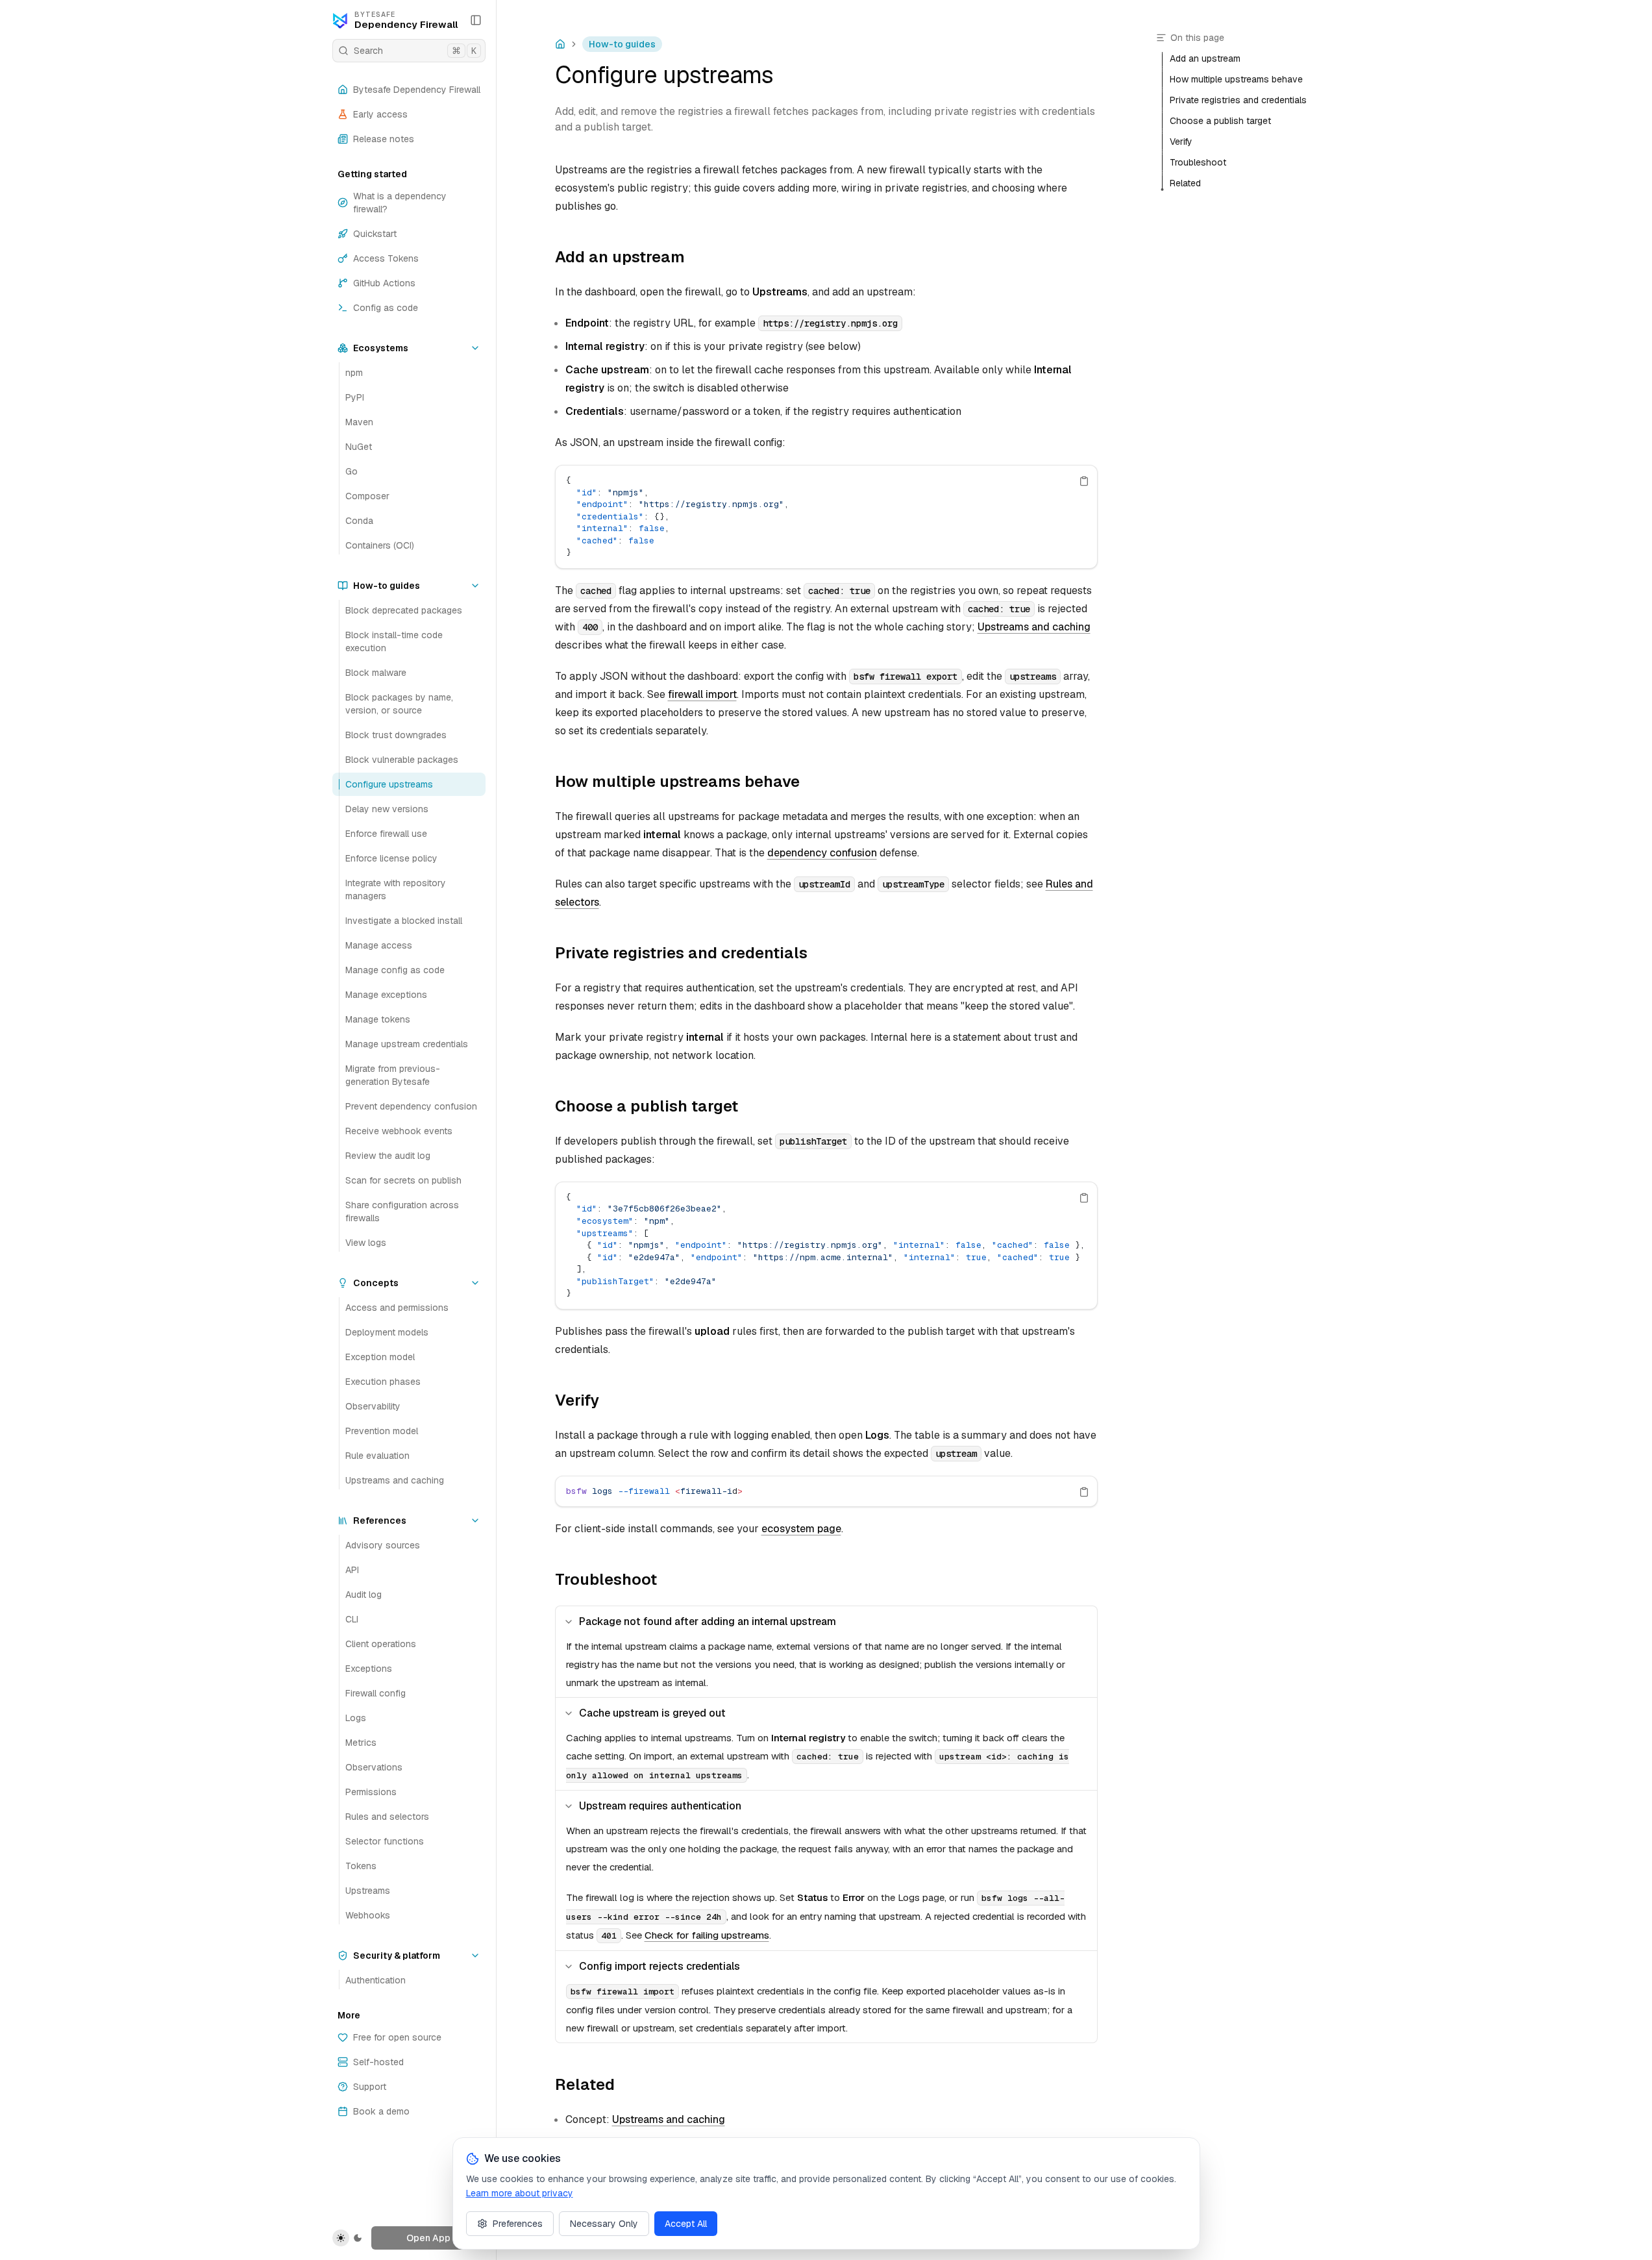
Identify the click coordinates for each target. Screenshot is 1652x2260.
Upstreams (368, 1891)
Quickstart (375, 234)
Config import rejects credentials (660, 1966)
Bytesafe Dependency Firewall (417, 90)
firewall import (702, 694)
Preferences (518, 2224)
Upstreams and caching (395, 1480)
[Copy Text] (1084, 481)
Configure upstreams (389, 784)
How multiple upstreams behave (677, 781)
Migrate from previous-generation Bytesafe (393, 1075)
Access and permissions (397, 1308)
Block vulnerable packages (402, 760)
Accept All (686, 2224)
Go (351, 471)
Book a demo (381, 2111)
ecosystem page (801, 1529)
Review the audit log (388, 1156)
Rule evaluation (377, 1456)
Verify (577, 1400)
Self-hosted (378, 2062)
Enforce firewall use (386, 834)
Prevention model (382, 1431)
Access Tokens (386, 258)
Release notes (384, 139)
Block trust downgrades (396, 735)
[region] (826, 517)
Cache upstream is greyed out (652, 1713)
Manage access (379, 945)
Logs (356, 1718)
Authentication (376, 1980)
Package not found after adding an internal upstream (708, 1621)
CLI (352, 1619)
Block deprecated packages (404, 610)
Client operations (381, 1644)
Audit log (364, 1595)
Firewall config (376, 1693)
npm (354, 373)
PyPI (355, 397)
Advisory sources (383, 1545)
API (352, 1570)
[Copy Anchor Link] (695, 257)
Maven (359, 422)
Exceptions (369, 1669)
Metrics (361, 1743)
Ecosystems (381, 348)
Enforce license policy (391, 858)
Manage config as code (395, 970)
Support (370, 2087)
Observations (374, 1767)
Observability (373, 1406)
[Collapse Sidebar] (476, 20)
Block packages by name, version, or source (399, 704)
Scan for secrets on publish (403, 1180)
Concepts (376, 1283)
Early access (380, 114)
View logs (366, 1243)
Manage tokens (378, 1019)
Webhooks (368, 1915)
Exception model (380, 1357)
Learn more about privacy (520, 2193)
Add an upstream (620, 257)
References (380, 1521)
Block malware (376, 673)
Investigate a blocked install (404, 921)
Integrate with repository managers (396, 889)
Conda (359, 521)
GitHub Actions (384, 283)
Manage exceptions (386, 995)
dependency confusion (822, 853)
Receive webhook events (399, 1131)
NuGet (359, 447)
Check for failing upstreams (707, 1935)
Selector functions (385, 1841)
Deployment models (387, 1332)
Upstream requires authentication (660, 1806)
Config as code (386, 308)
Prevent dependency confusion (411, 1106)
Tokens (361, 1866)
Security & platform (397, 1956)
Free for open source (397, 2037)
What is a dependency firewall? (400, 203)
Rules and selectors (387, 1817)
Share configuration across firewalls (402, 1211)
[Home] (560, 44)
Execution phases (383, 1382)
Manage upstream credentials (407, 1044)
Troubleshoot (606, 1579)
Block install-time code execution (394, 641)
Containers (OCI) (380, 545)
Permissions (371, 1792)
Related (585, 2084)
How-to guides (387, 586)
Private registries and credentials (681, 953)
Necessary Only (604, 2224)
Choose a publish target (647, 1106)
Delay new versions (387, 809)
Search (415, 51)
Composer (367, 496)
